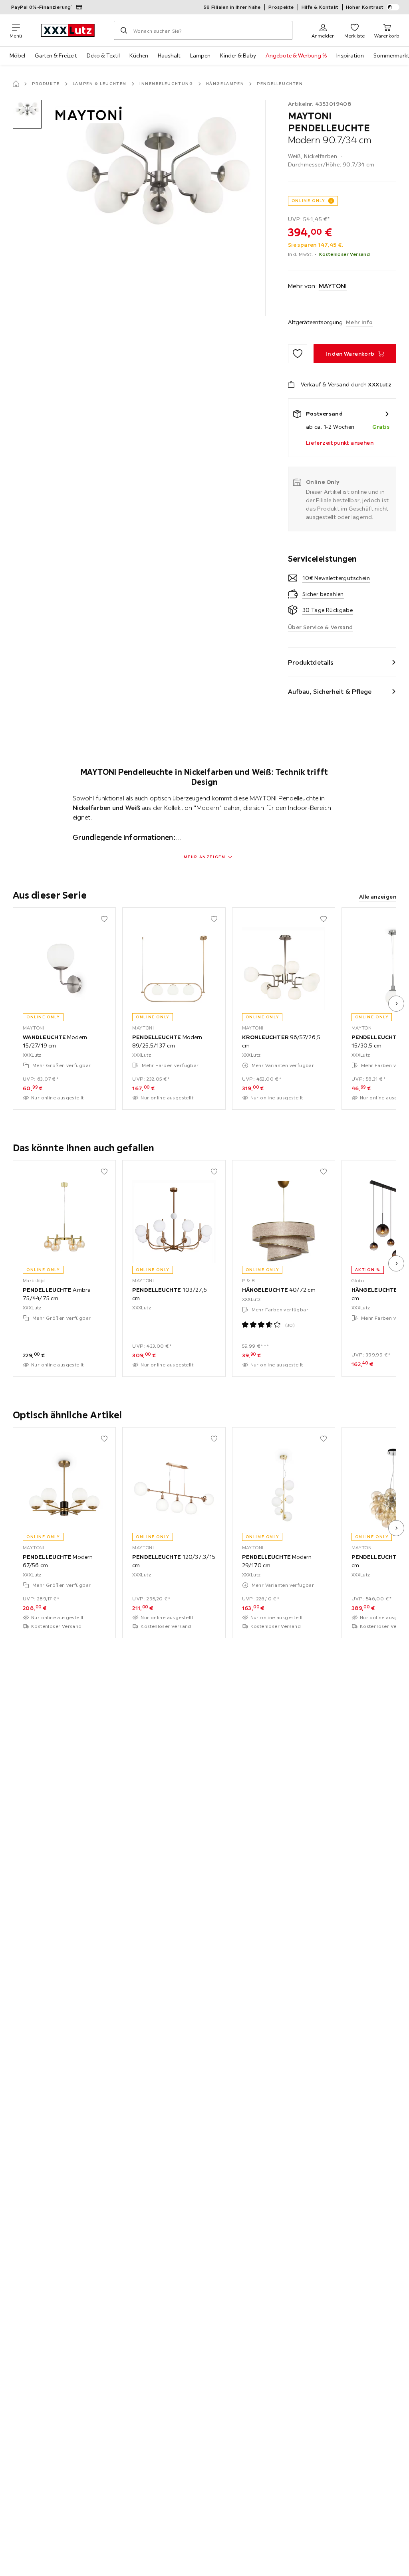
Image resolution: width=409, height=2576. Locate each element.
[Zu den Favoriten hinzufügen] (298, 354)
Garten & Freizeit (56, 55)
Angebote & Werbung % (296, 55)
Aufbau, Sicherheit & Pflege (330, 691)
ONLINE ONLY (308, 201)
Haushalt (169, 55)
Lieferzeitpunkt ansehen (340, 443)
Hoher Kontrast (365, 7)
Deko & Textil (103, 55)
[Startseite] (16, 84)
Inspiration (350, 55)
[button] (27, 114)
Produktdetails (311, 662)
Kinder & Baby (238, 55)
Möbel (17, 55)
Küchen (139, 55)
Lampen (200, 55)
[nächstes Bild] (396, 1004)
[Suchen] (124, 30)
